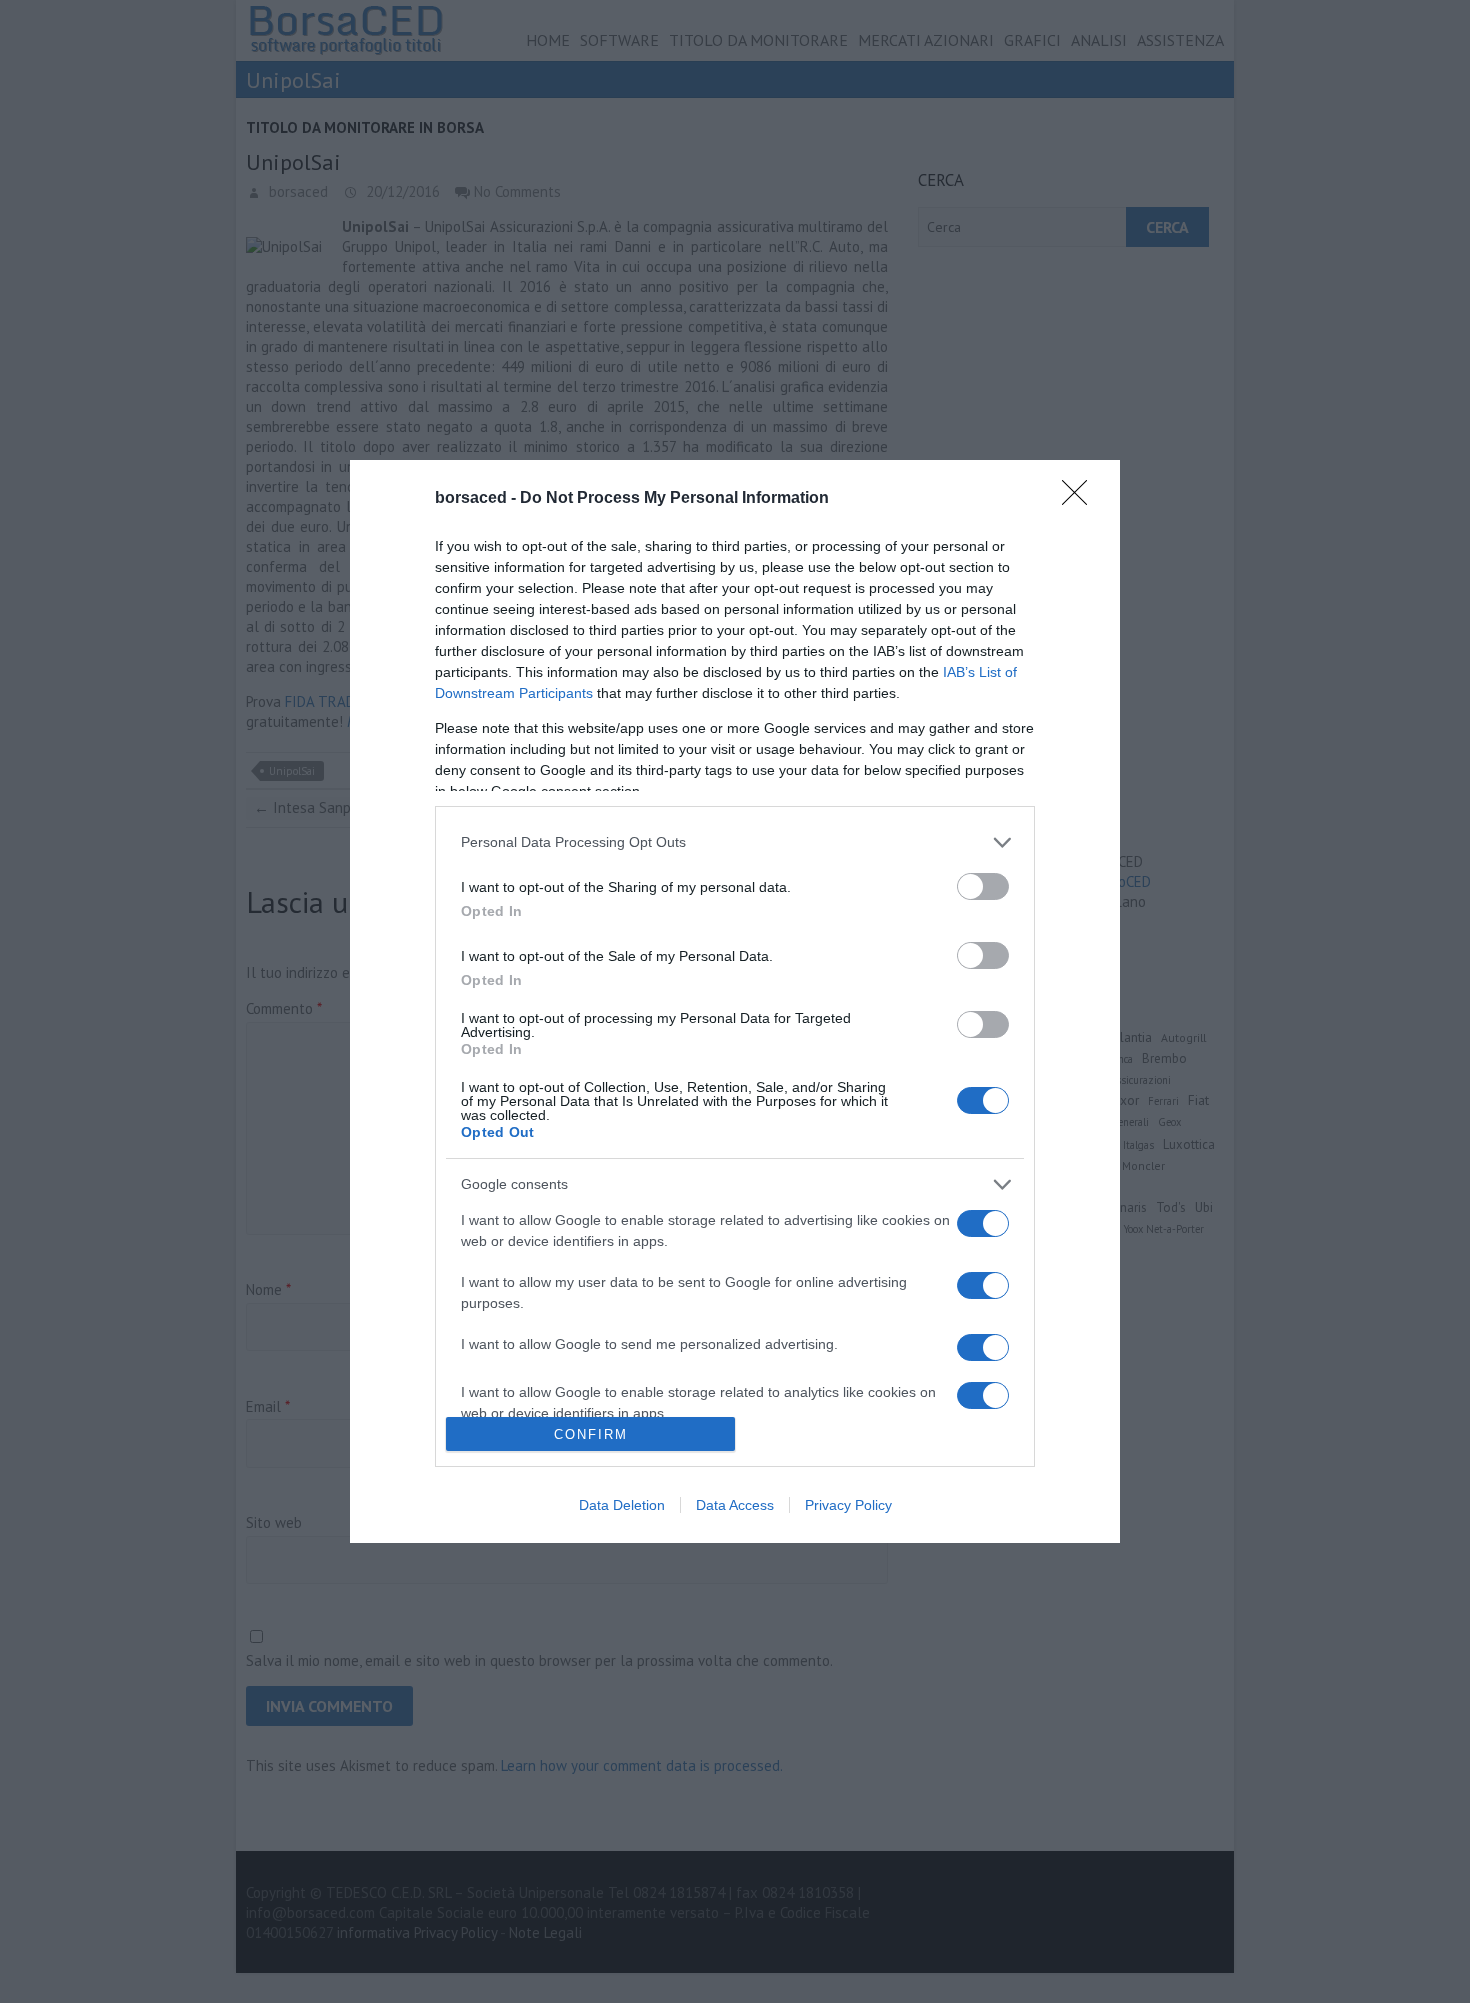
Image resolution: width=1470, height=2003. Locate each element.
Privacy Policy (848, 1505)
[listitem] (735, 842)
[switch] (983, 886)
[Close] (1081, 499)
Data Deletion (622, 1505)
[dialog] (735, 1002)
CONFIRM (591, 1434)
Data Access (735, 1505)
